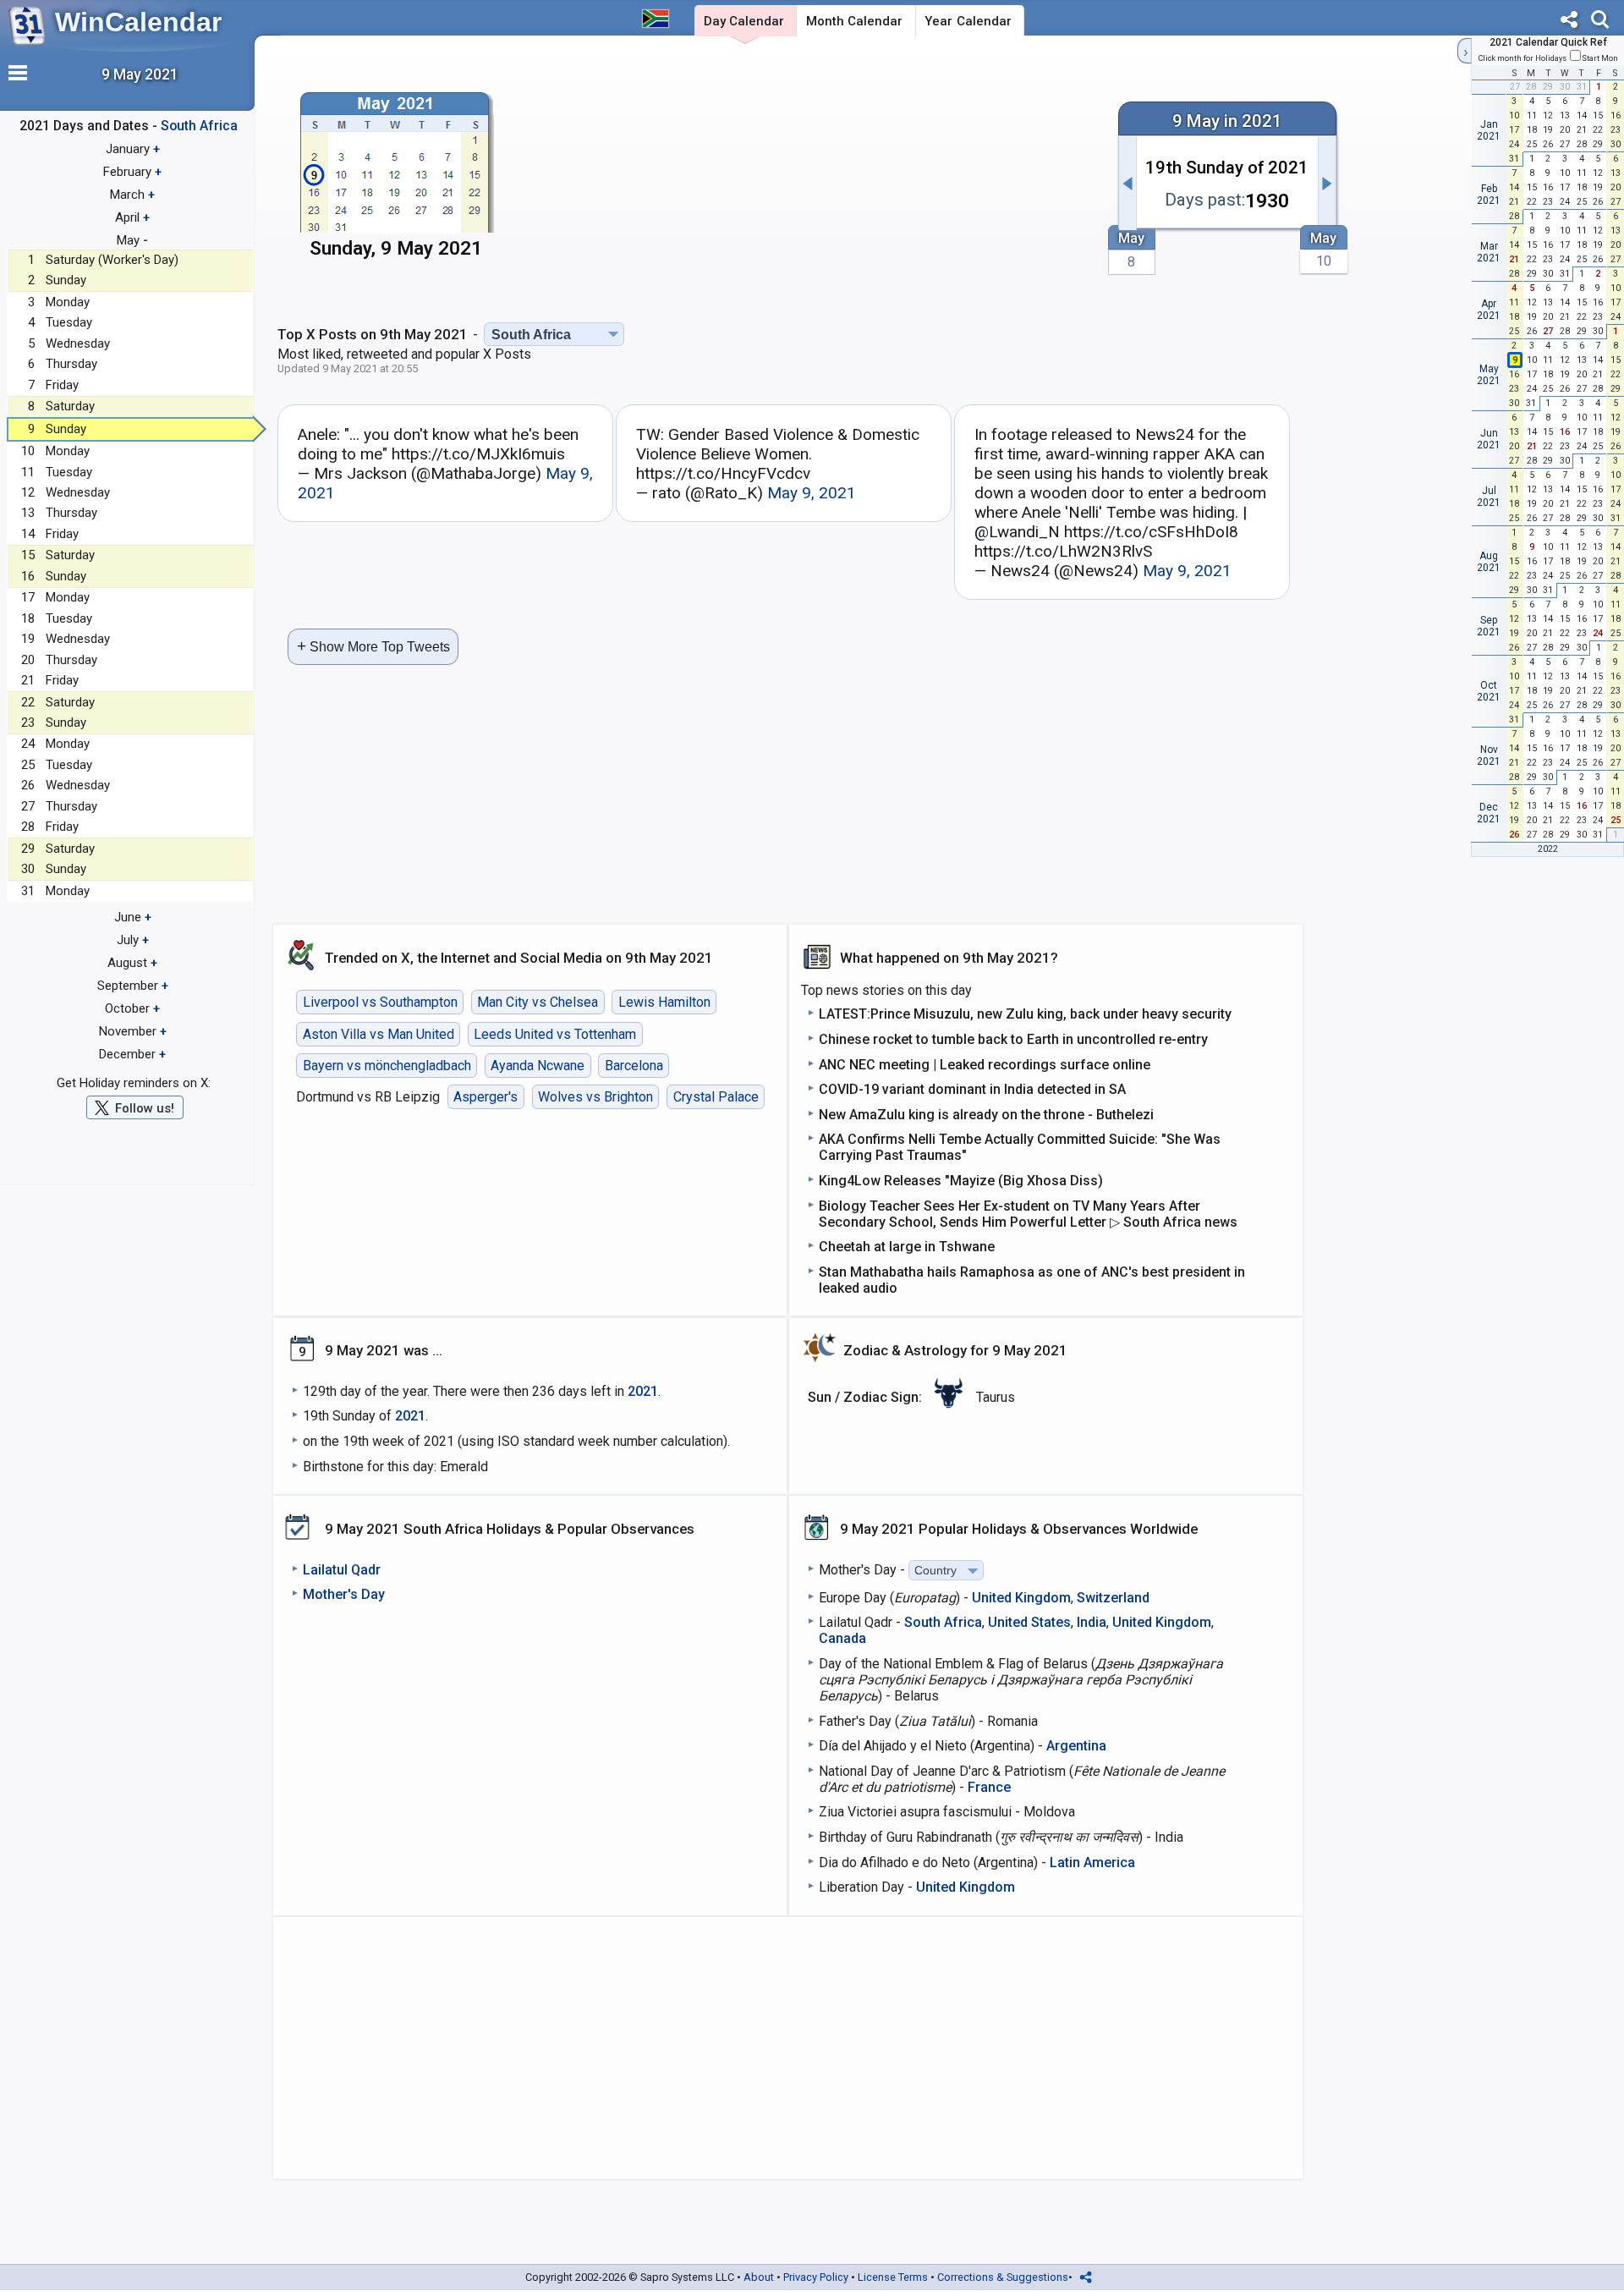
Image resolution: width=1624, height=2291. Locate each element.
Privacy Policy (816, 2277)
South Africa (943, 1622)
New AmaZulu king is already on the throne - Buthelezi (986, 1115)
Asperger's (486, 1097)
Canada (842, 1638)
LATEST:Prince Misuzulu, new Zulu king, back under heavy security (1025, 1014)
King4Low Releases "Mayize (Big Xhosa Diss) (961, 1181)
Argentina (1076, 1746)
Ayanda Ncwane (538, 1066)
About (759, 2277)
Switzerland (1113, 1598)
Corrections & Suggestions (1003, 2277)
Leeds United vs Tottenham (555, 1034)
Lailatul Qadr (342, 1570)
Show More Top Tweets (373, 646)
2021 (643, 1391)
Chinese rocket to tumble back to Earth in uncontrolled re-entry (1013, 1039)
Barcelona (634, 1066)
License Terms (893, 2277)
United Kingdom (1021, 1598)
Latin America (1092, 1862)
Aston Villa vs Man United (379, 1034)
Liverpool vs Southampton (380, 1002)
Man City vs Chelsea (538, 1002)
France (989, 1787)
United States (1029, 1622)
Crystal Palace (716, 1097)
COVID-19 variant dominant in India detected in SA (972, 1089)
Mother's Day (344, 1594)
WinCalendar (138, 22)
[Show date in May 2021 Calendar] (396, 177)
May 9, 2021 (812, 493)
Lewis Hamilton (664, 1002)
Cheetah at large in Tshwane (907, 1247)
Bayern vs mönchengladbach (387, 1066)
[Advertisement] (809, 175)
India (1092, 1622)
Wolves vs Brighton (595, 1097)
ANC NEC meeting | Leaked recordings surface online (985, 1065)
